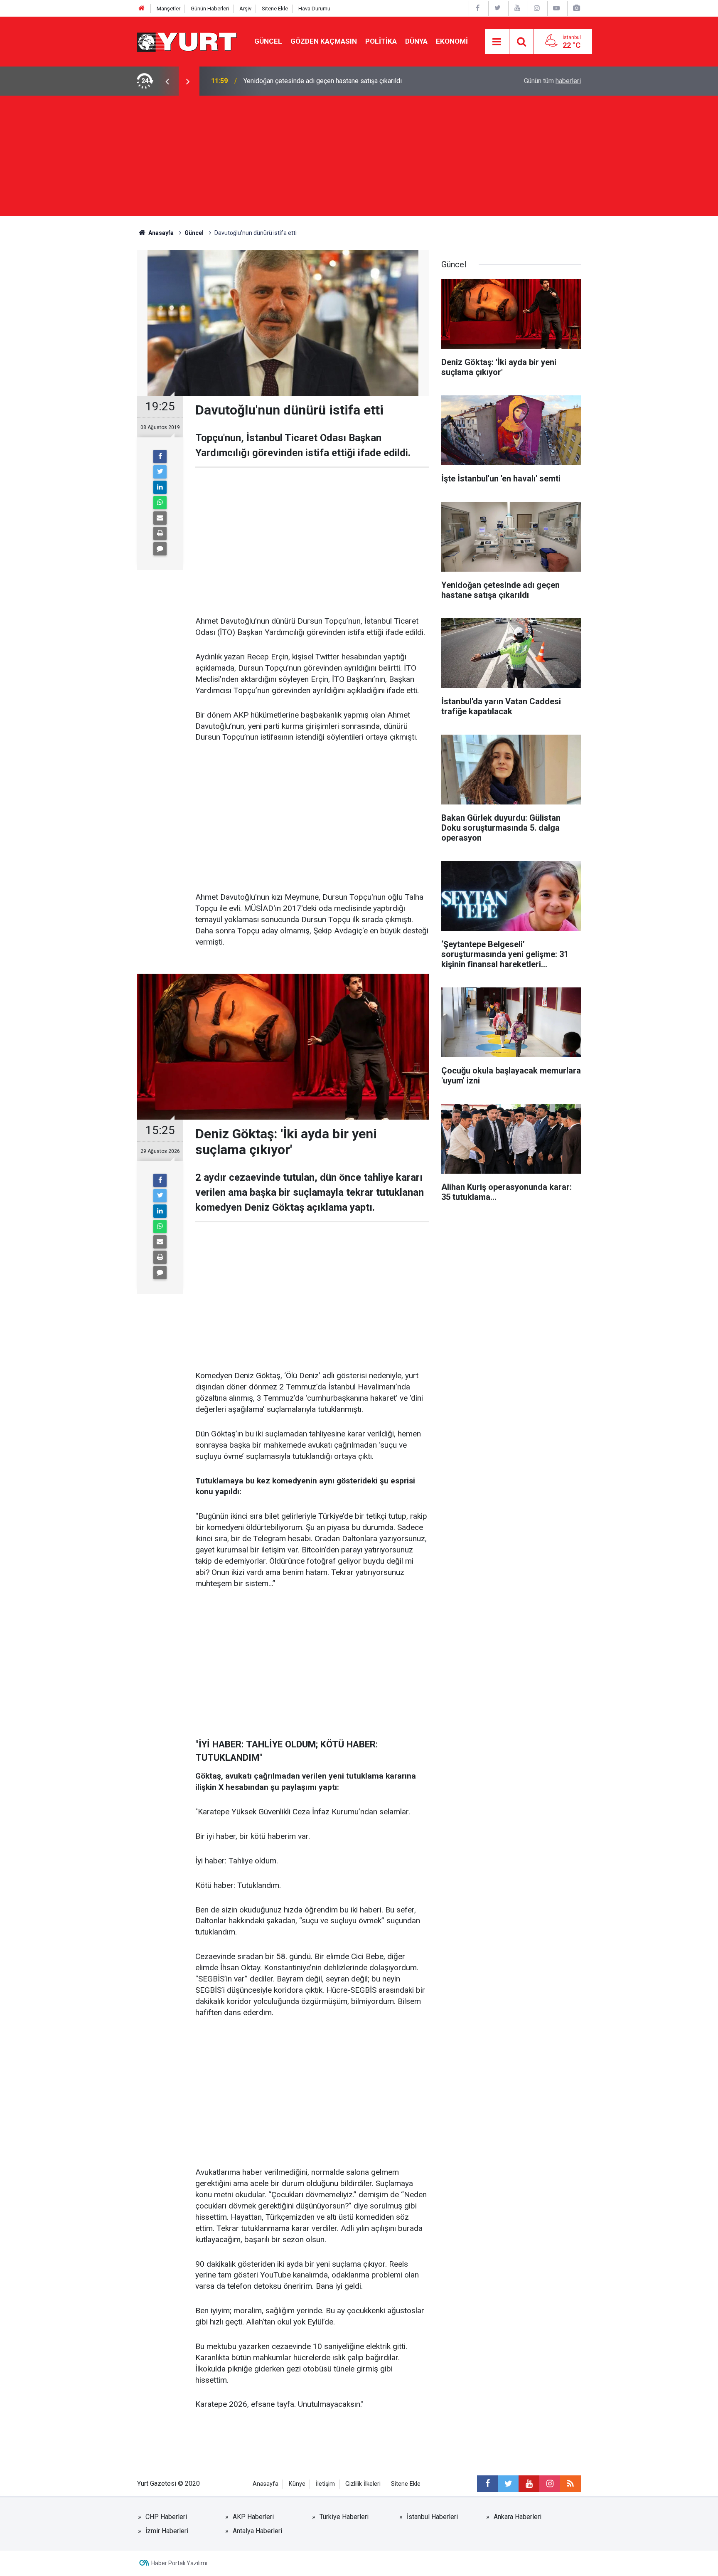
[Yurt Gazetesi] (187, 41)
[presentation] (167, 81)
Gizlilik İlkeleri (363, 2484)
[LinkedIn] (160, 487)
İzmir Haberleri (167, 2531)
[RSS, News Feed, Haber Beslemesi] (570, 2484)
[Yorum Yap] (160, 549)
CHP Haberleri (166, 2517)
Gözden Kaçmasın (324, 41)
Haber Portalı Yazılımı (179, 2563)
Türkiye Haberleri (344, 2517)
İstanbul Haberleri (432, 2517)
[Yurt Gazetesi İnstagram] (537, 8)
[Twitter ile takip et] (508, 2484)
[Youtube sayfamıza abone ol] (529, 2484)
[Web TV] (556, 8)
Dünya (416, 41)
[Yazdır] (160, 533)
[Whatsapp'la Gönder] (160, 503)
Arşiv (245, 9)
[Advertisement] (359, 158)
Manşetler (168, 9)
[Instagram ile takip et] (550, 2484)
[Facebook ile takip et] (487, 2484)
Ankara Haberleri (518, 2517)
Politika (381, 41)
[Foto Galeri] (576, 8)
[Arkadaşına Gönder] (160, 518)
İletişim (325, 2484)
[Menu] (497, 42)
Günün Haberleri (210, 9)
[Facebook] (160, 456)
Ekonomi (452, 41)
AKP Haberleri (253, 2517)
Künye (297, 2484)
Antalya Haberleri (257, 2531)
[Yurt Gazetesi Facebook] (478, 8)
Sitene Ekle (275, 9)
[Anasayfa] (142, 9)
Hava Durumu (314, 9)
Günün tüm (552, 81)
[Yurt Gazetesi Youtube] (517, 8)
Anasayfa (266, 2484)
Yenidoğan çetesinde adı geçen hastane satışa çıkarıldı (323, 81)
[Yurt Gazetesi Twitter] (497, 8)
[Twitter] (160, 472)
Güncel (268, 41)
